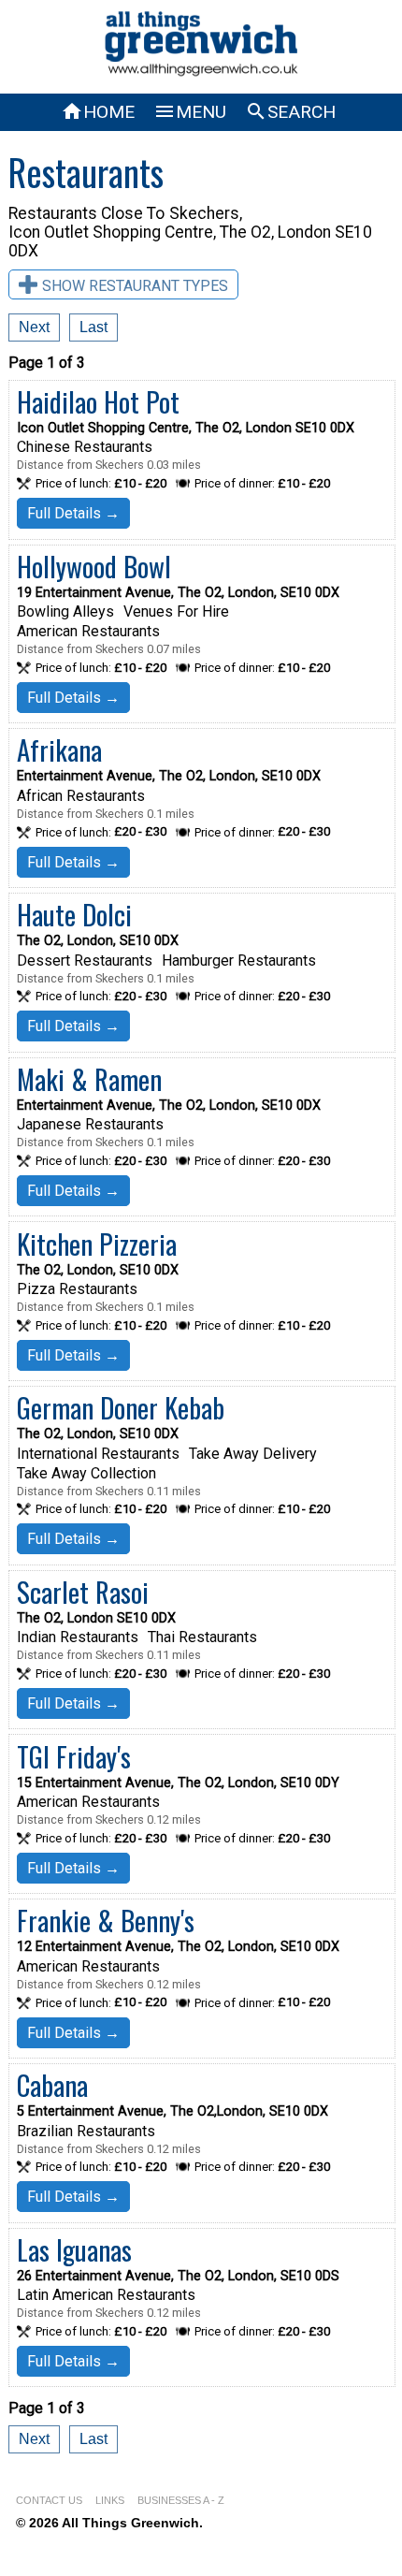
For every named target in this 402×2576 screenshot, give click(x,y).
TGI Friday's (74, 1756)
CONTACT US (49, 2500)
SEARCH (290, 112)
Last (93, 327)
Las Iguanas (74, 2249)
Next (34, 327)
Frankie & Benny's (106, 1920)
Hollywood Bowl (94, 566)
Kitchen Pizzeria (97, 1244)
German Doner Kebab (121, 1407)
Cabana (52, 2085)
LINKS (110, 2500)
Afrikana (59, 750)
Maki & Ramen (89, 1079)
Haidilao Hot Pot (98, 401)
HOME (98, 112)
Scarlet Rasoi (83, 1592)
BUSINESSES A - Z (181, 2500)
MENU (190, 112)
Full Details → (73, 513)
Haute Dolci (74, 914)
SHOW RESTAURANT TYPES (135, 286)
